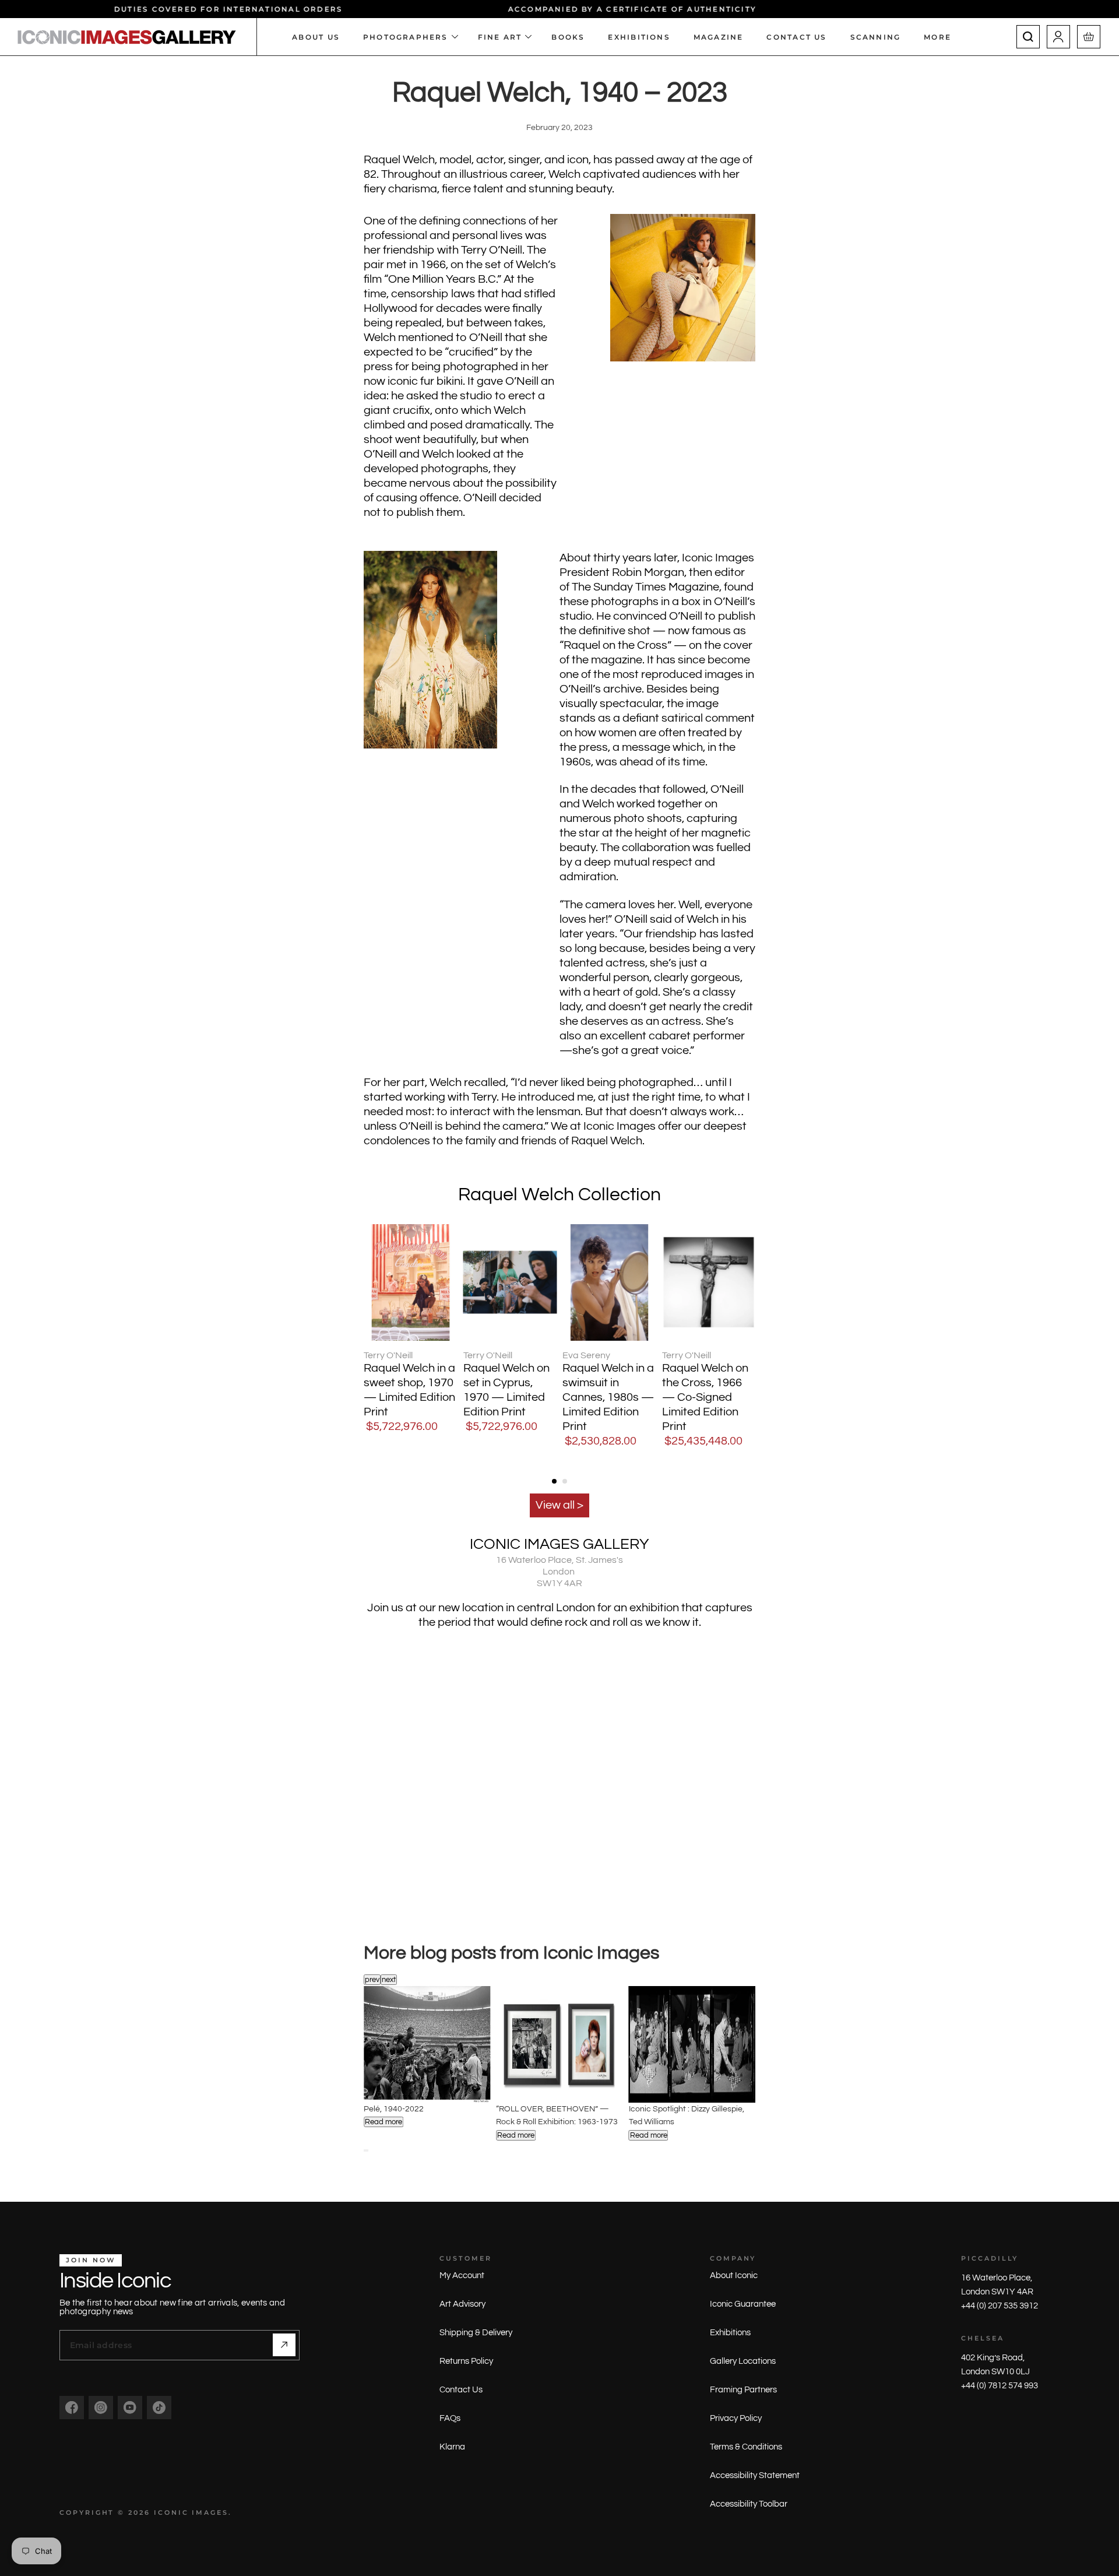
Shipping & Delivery (476, 2333)
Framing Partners (743, 2390)
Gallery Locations (743, 2361)
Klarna (452, 2447)
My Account (462, 2275)
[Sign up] (284, 2345)
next (389, 1980)
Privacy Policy (736, 2418)
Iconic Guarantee (743, 2304)
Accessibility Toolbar (749, 2504)
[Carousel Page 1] (554, 1481)
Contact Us (461, 2390)
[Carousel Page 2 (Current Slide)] (565, 1481)
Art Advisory (462, 2304)
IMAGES (210, 2512)
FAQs (450, 2418)
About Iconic (734, 2275)
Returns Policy (466, 2361)
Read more (383, 2122)
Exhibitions (730, 2333)
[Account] (1058, 37)
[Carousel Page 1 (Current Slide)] (365, 2150)
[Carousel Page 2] (367, 2150)
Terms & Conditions (746, 2447)
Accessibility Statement (755, 2475)
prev (372, 1980)
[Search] (1028, 37)
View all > (559, 1505)
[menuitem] (943, 37)
